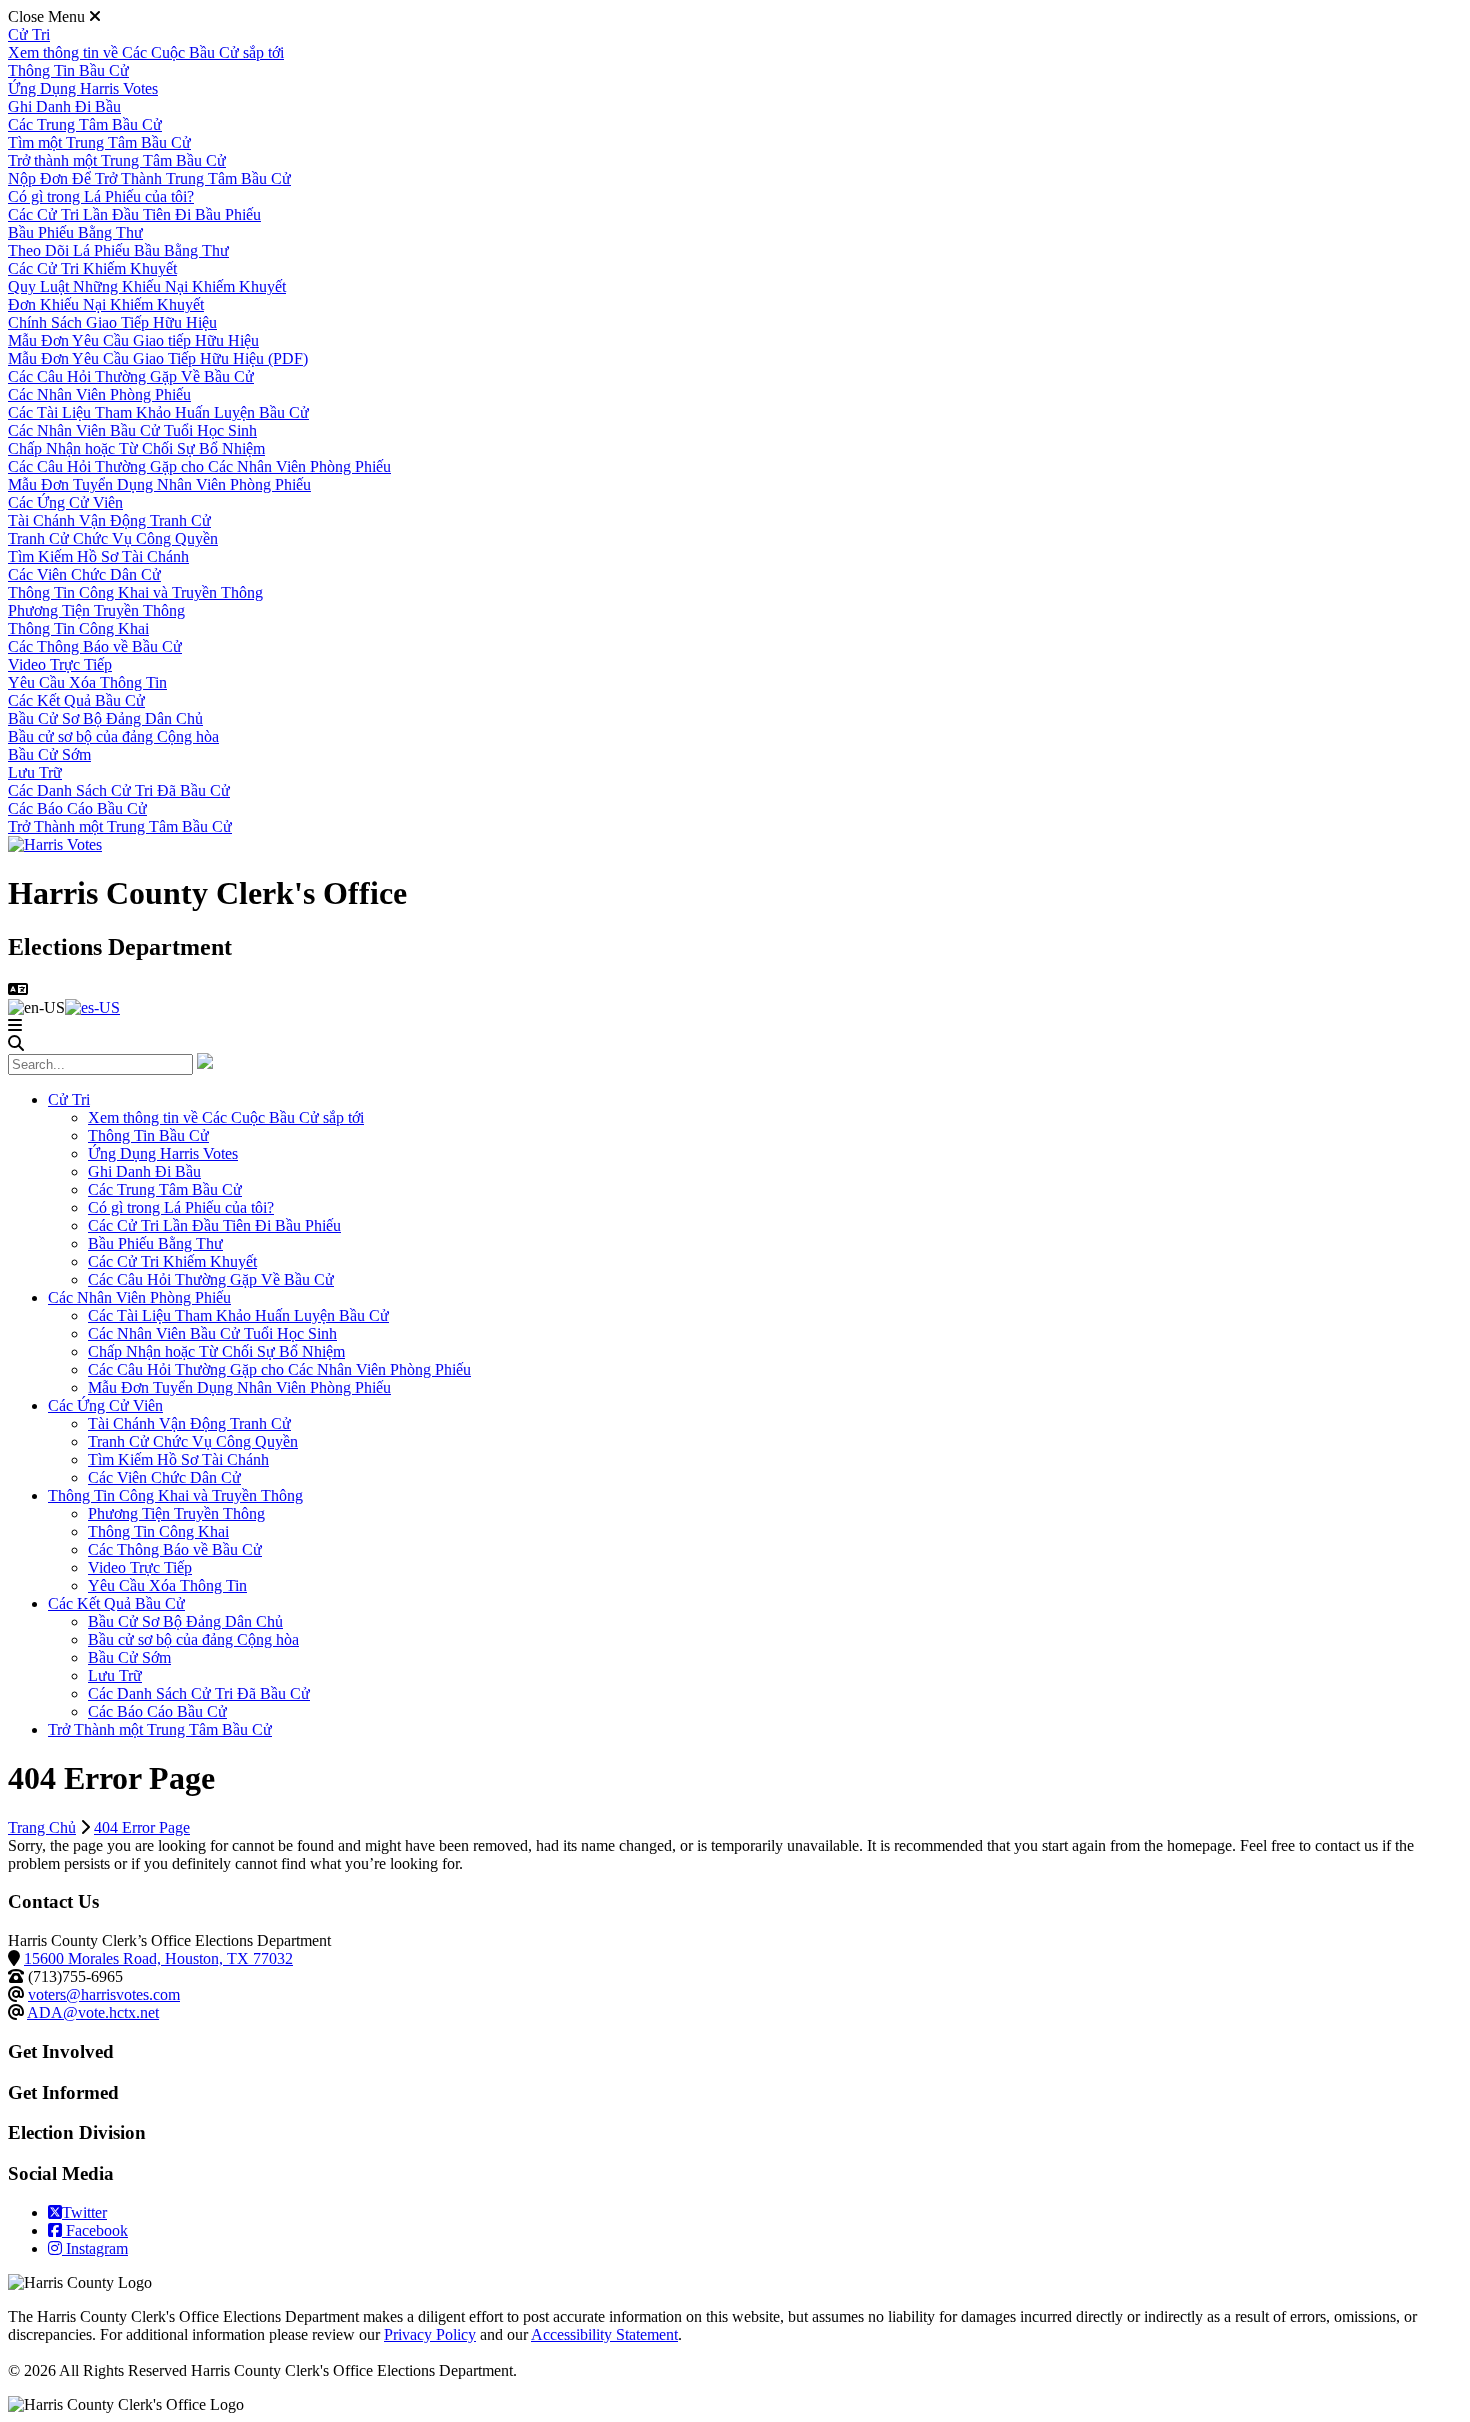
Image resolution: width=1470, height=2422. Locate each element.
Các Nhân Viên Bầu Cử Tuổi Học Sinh (132, 430)
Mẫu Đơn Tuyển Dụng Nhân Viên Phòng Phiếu (159, 484)
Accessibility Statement (604, 2334)
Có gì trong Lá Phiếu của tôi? (101, 196)
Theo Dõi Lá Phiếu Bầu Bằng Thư (118, 250)
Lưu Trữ (35, 772)
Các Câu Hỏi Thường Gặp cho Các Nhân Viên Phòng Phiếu (199, 466)
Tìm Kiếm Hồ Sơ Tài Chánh (98, 556)
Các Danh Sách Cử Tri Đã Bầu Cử (119, 790)
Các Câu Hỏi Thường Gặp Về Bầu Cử (131, 376)
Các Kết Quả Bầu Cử (76, 700)
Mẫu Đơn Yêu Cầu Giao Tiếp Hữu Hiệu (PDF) (158, 358)
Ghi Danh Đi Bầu (64, 106)
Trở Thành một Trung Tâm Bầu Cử (120, 826)
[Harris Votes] (55, 844)
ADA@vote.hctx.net (93, 2012)
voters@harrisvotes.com (104, 1994)
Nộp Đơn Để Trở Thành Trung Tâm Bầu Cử (149, 178)
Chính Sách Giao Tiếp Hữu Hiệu (112, 322)
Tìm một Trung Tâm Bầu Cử (99, 142)
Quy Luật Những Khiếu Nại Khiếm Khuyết (147, 286)
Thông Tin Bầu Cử (68, 70)
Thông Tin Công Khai (78, 628)
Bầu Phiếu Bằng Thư (75, 232)
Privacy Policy (430, 2334)
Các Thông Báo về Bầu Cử (95, 646)
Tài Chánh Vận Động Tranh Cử (109, 520)
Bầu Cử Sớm (49, 754)
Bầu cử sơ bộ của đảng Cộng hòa (113, 736)
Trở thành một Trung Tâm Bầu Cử (117, 160)
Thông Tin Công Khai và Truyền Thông (135, 592)
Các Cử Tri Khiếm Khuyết (92, 268)
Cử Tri (29, 34)
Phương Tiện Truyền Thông (96, 610)
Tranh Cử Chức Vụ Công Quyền (113, 538)
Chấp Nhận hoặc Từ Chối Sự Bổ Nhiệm (136, 448)
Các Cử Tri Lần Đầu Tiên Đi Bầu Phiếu (134, 214)
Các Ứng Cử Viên (65, 502)
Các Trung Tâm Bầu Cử (85, 124)
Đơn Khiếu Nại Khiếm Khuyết (106, 304)
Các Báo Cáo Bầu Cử (77, 808)
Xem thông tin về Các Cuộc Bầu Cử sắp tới (146, 52)
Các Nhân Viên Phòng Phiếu (99, 394)
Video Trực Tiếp (60, 664)
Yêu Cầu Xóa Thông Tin (87, 682)
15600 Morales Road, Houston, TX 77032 (158, 1958)
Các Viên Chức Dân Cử (84, 574)
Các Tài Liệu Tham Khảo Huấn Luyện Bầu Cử (158, 412)
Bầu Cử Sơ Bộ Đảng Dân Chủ (105, 718)
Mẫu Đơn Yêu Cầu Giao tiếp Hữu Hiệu (133, 340)
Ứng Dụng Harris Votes (83, 88)
